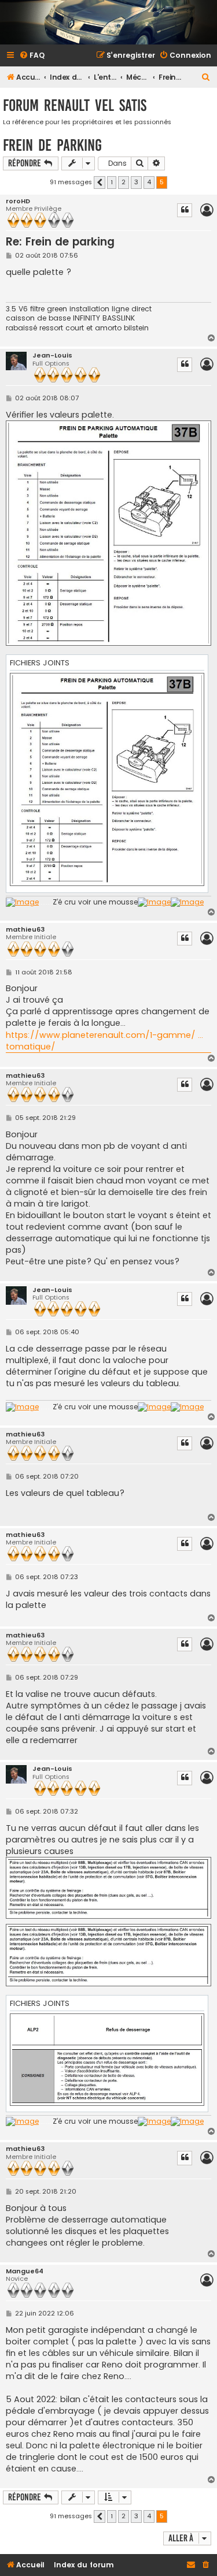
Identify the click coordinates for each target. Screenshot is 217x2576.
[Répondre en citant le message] (185, 210)
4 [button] (149, 182)
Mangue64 (25, 2271)
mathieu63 (25, 930)
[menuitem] (32, 56)
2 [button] (124, 182)
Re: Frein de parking (60, 242)
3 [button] (136, 182)
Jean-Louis (52, 355)
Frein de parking (52, 145)
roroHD (18, 201)
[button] (100, 183)
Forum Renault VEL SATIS (75, 105)
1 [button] (112, 182)
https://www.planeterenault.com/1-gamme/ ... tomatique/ (104, 1041)
